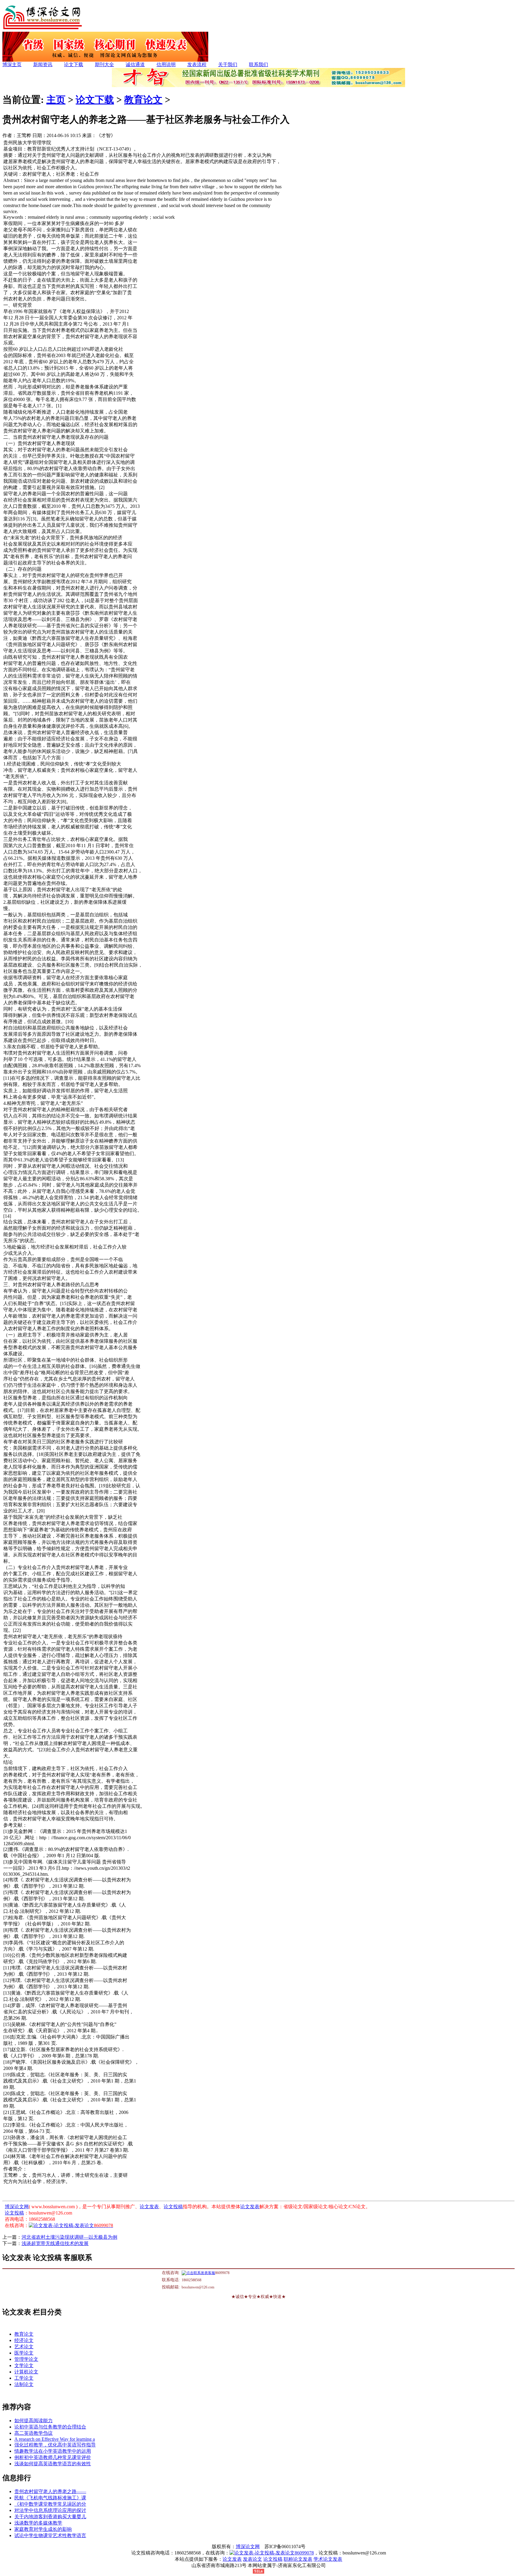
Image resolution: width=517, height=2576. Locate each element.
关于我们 (228, 64)
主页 (56, 100)
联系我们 (258, 64)
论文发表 (149, 2207)
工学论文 (24, 2378)
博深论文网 (17, 2207)
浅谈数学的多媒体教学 (38, 2523)
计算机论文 (26, 2372)
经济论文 (24, 2340)
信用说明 (166, 64)
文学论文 (24, 2365)
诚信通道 (135, 64)
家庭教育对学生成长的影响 (43, 2529)
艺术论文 (24, 2347)
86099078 (304, 2553)
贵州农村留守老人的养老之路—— (50, 2491)
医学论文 (24, 2353)
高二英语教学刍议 (34, 2433)
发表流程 (197, 64)
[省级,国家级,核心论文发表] (105, 60)
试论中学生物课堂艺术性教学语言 (50, 2535)
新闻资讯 (43, 64)
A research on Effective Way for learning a (55, 2439)
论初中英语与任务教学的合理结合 (50, 2427)
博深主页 (12, 64)
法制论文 (24, 2384)
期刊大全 (104, 64)
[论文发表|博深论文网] (43, 30)
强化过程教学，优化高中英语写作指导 (55, 2445)
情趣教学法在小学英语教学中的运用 (53, 2451)
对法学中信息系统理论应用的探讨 (50, 2510)
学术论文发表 (328, 2559)
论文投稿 (173, 2207)
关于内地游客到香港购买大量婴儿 (50, 2517)
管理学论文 (26, 2359)
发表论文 (253, 2559)
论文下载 (74, 64)
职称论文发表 (298, 2559)
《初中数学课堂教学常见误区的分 (50, 2504)
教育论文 (143, 100)
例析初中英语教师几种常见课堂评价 (53, 2457)
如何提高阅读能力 (34, 2421)
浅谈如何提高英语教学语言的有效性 (53, 2464)
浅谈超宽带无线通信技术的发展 (55, 2243)
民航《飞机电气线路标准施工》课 (50, 2498)
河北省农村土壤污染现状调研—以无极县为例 (69, 2237)
